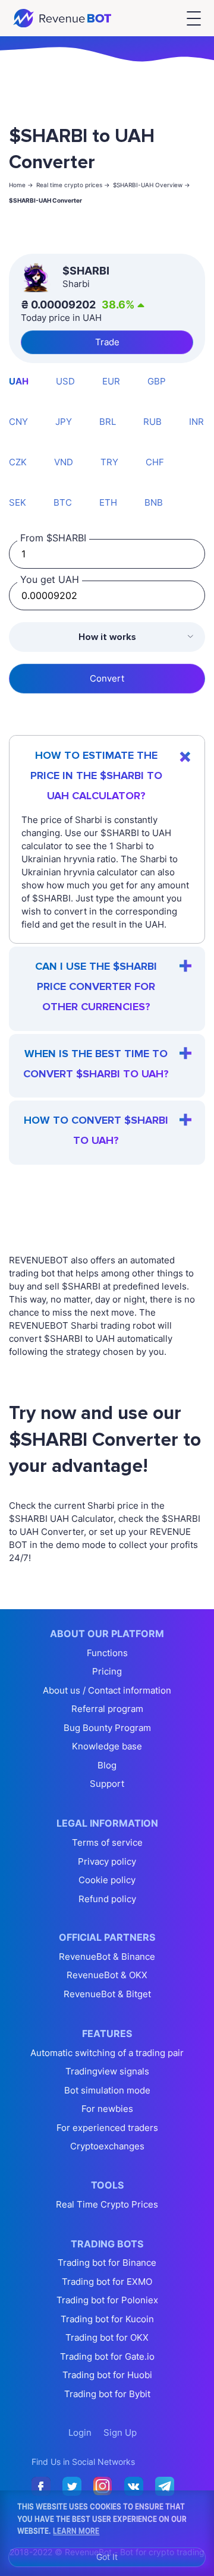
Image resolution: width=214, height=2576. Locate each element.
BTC (63, 502)
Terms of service (107, 1842)
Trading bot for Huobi (107, 2375)
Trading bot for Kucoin (107, 2319)
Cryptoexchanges (107, 2146)
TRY (109, 462)
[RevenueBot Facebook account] (41, 2487)
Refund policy (107, 1899)
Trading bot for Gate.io (107, 2356)
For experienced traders (107, 2128)
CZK (18, 462)
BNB (154, 502)
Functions (107, 1653)
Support (107, 1784)
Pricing (107, 1671)
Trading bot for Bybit (107, 2394)
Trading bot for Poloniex (107, 2300)
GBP (157, 381)
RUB (152, 422)
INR (196, 422)
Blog (107, 1765)
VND (64, 462)
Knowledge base (107, 1746)
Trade (107, 342)
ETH (108, 502)
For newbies (107, 2109)
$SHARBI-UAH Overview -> (152, 185)
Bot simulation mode (107, 2090)
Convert (107, 678)
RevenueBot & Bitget (107, 1994)
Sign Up (120, 2432)
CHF (155, 462)
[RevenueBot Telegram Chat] (165, 2487)
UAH (19, 381)
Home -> (21, 185)
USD (65, 381)
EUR (111, 381)
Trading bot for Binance (107, 2263)
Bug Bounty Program (107, 1728)
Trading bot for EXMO (107, 2282)
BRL (108, 422)
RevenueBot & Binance (107, 1957)
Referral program (107, 1709)
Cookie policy (107, 1880)
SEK (18, 502)
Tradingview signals (107, 2071)
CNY (18, 422)
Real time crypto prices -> (73, 185)
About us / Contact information (107, 1690)
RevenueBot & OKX (107, 1975)
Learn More (76, 2530)
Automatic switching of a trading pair (107, 2053)
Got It (107, 2557)
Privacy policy (107, 1861)
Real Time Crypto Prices (107, 2204)
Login (80, 2432)
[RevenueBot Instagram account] (103, 2487)
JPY (64, 422)
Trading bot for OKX (107, 2337)
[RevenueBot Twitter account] (72, 2487)
